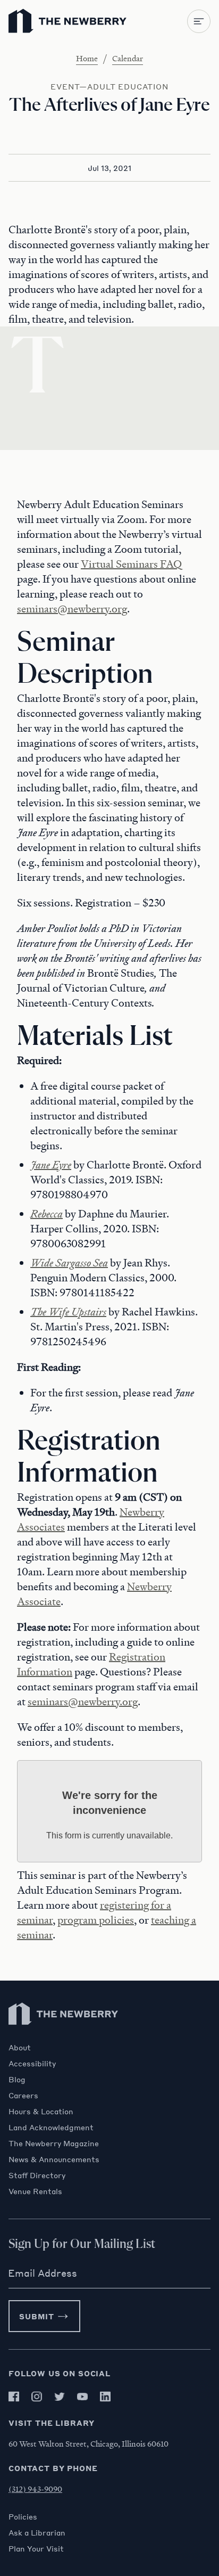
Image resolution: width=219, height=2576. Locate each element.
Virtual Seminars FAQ (131, 564)
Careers (23, 2095)
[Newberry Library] (64, 2037)
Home (87, 58)
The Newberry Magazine (54, 2143)
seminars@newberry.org (72, 609)
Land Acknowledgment (51, 2127)
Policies (23, 2516)
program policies (96, 1920)
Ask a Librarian (37, 2532)
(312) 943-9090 (35, 2489)
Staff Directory (37, 2175)
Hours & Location (41, 2111)
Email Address (43, 2273)
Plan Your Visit (36, 2548)
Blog (17, 2079)
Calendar (128, 58)
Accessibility (32, 2063)
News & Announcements (54, 2159)
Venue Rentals (35, 2191)
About (20, 2047)
